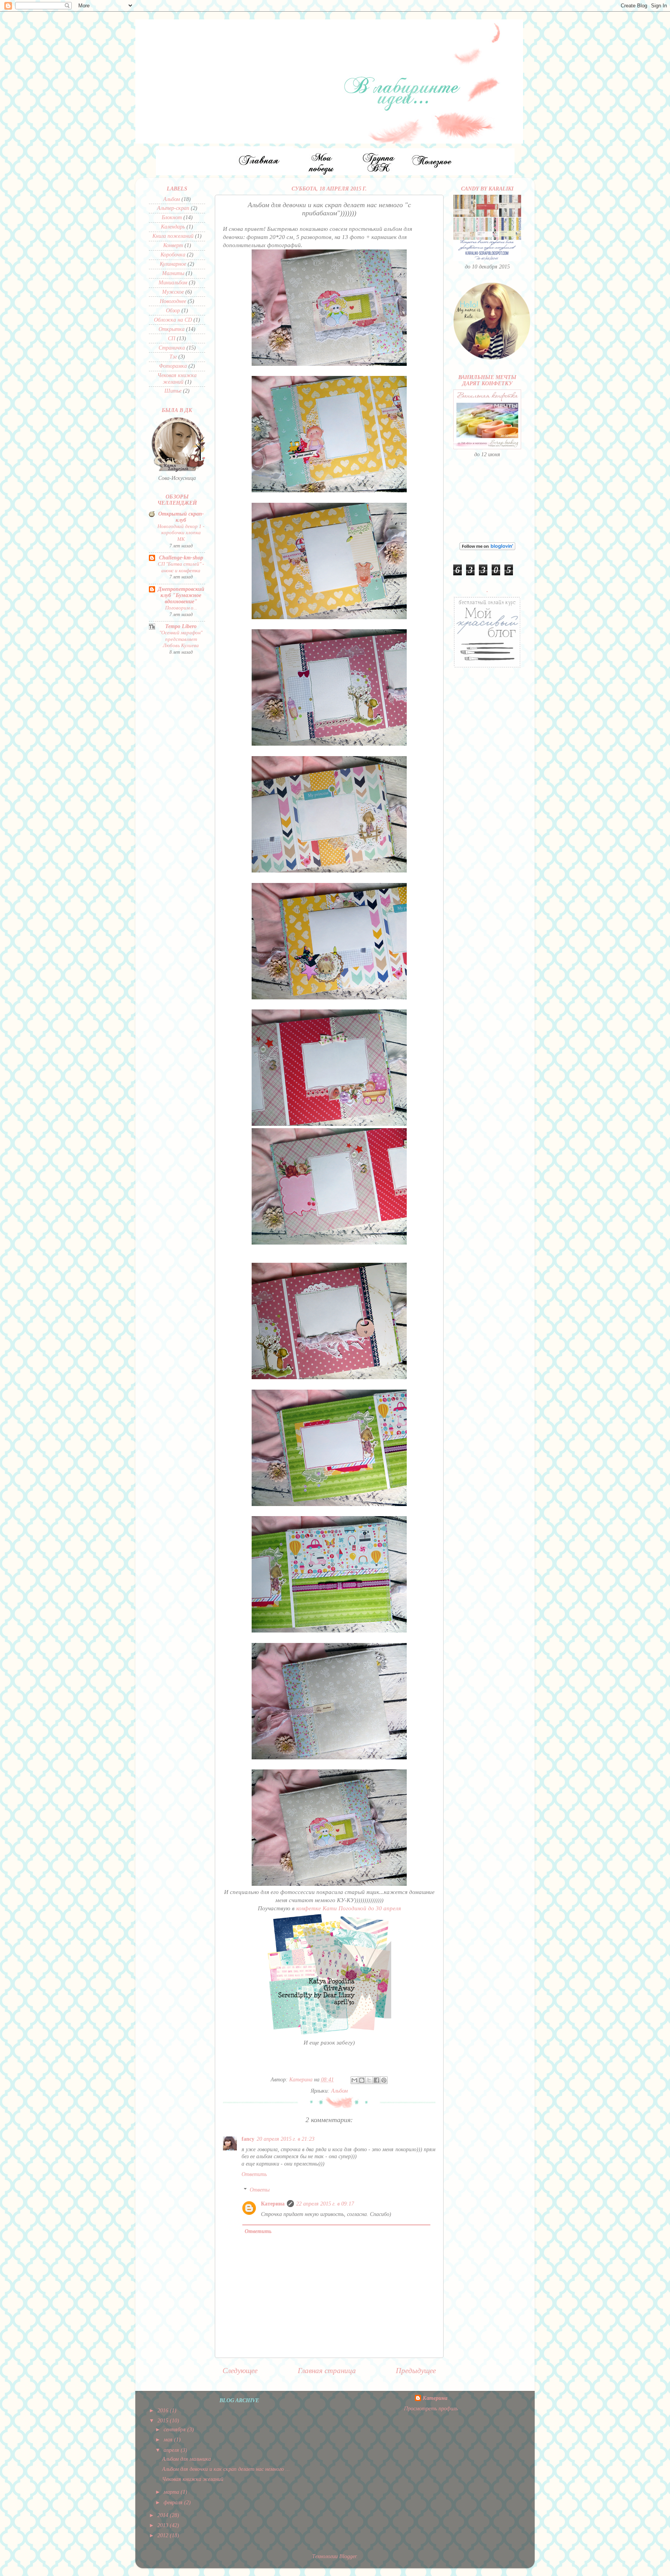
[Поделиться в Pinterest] (384, 2080)
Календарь (173, 227)
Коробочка (173, 255)
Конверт (173, 245)
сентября (175, 2430)
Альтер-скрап (173, 208)
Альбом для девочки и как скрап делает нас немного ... (226, 2469)
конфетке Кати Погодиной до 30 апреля (348, 1908)
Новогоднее (173, 301)
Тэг (173, 357)
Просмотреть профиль (431, 2409)
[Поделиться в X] (369, 2080)
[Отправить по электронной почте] (354, 2080)
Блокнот (172, 217)
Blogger (348, 2556)
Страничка (172, 348)
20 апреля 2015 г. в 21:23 (286, 2139)
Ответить (254, 2174)
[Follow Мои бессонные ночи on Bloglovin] (487, 548)
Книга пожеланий (173, 236)
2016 (164, 2411)
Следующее (240, 2371)
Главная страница (327, 2371)
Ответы (260, 2190)
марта (172, 2492)
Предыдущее (416, 2371)
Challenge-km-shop (181, 558)
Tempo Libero (181, 626)
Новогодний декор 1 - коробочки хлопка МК (181, 533)
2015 (164, 2421)
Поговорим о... (181, 608)
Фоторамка (173, 366)
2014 (164, 2515)
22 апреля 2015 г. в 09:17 (325, 2204)
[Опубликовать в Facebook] (376, 2080)
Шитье (173, 391)
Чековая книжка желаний (177, 378)
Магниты (173, 273)
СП (172, 338)
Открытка (172, 329)
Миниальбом (173, 283)
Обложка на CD (173, 320)
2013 (164, 2525)
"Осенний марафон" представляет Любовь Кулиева (181, 639)
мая (169, 2440)
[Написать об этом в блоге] (362, 2080)
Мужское (173, 292)
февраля (174, 2502)
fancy (248, 2139)
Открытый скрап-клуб (181, 517)
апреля (172, 2450)
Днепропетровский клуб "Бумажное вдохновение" (181, 595)
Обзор (173, 311)
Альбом (339, 2091)
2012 (164, 2535)
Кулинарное (173, 264)
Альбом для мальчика (186, 2459)
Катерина (273, 2204)
